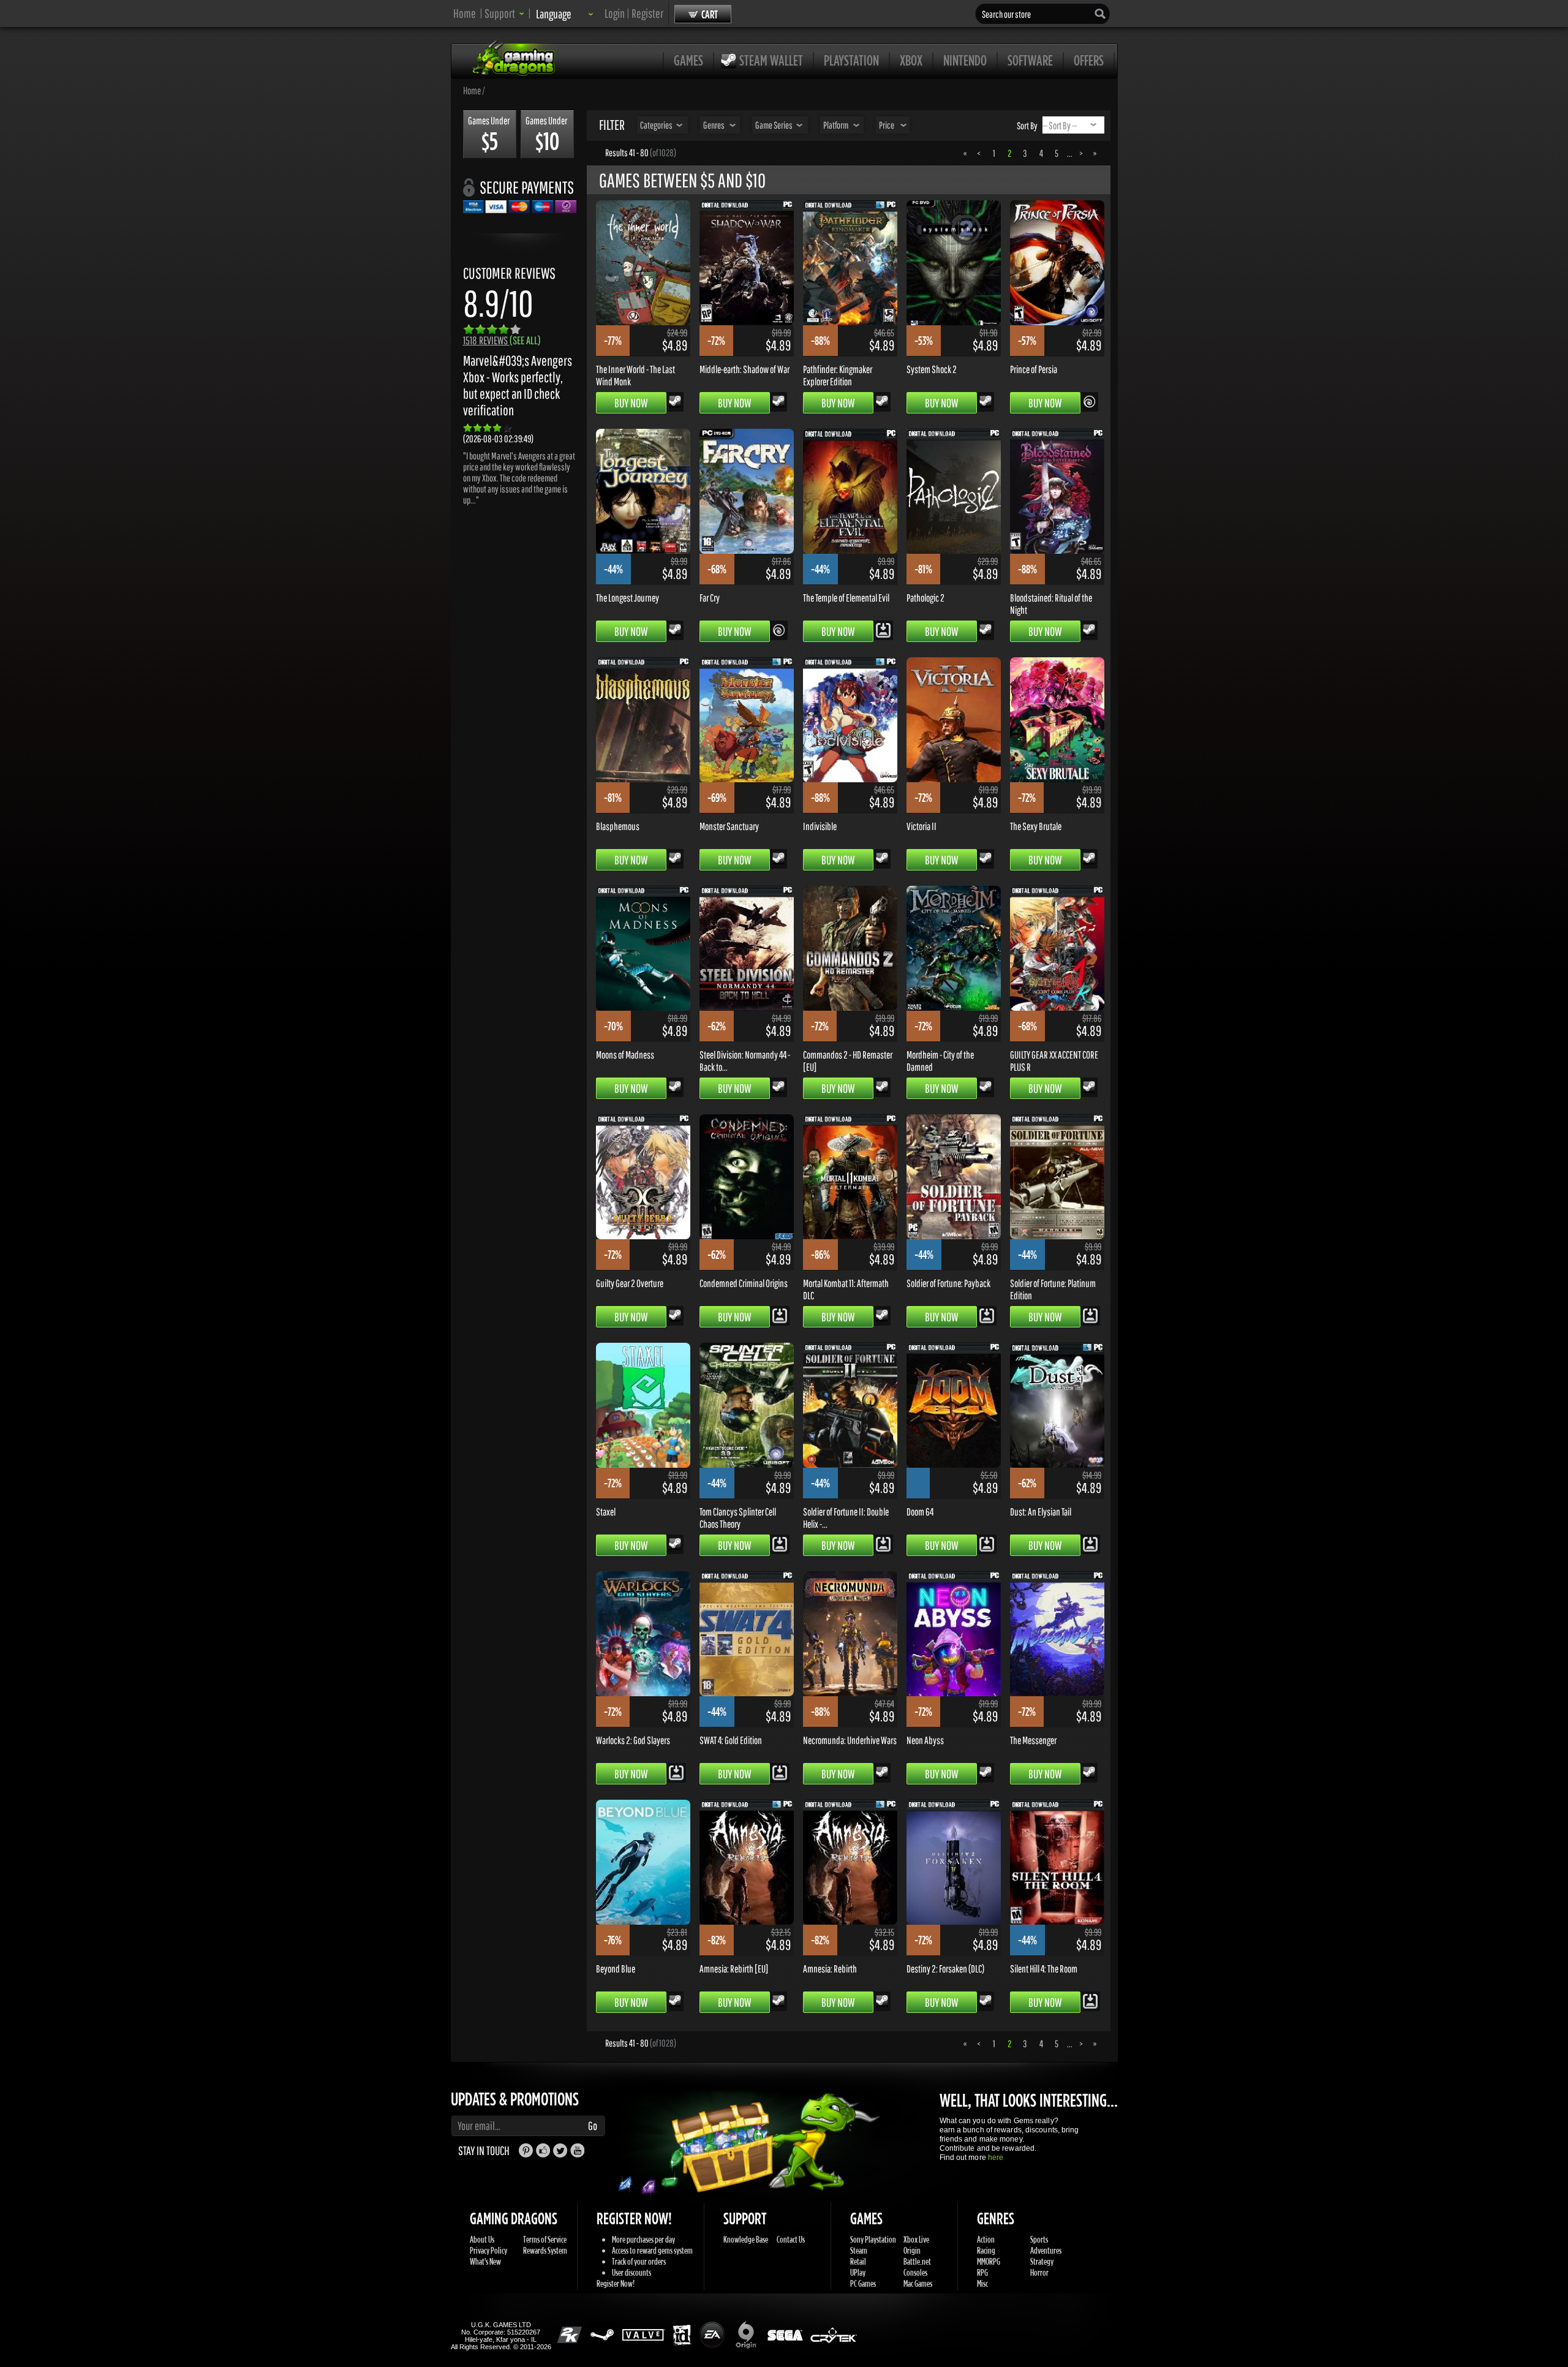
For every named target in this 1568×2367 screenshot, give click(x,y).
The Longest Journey (628, 597)
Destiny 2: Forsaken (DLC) (945, 1968)
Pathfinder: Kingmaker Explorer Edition (838, 375)
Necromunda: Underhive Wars (850, 1740)
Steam (859, 2250)
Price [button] (887, 125)
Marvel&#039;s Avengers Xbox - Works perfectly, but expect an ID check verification (518, 385)
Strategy (1042, 2261)
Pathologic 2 (925, 597)
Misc (982, 2283)
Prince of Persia (1034, 369)
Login (615, 13)
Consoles (915, 2272)
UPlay (858, 2272)
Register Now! (616, 2283)
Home (465, 13)
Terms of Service (545, 2239)
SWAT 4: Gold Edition (731, 1740)
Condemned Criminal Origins (744, 1283)
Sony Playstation (873, 2239)
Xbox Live (916, 2239)
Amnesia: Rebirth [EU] (734, 1968)
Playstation (851, 60)
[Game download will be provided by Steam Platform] (675, 401)
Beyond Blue (616, 1968)
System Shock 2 (932, 369)
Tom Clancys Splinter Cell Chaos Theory (738, 1517)
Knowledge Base (746, 2239)
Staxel (606, 1511)
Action (986, 2239)
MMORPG (989, 2261)
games (688, 60)
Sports (1039, 2239)
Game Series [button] (774, 125)
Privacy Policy (488, 2250)
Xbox (911, 60)
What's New (485, 2261)
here (996, 2157)
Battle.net (917, 2261)
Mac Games (918, 2283)
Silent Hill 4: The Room (1044, 1968)
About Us (482, 2239)
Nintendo (965, 60)
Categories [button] (656, 125)
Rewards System (545, 2250)
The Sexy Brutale (1036, 826)
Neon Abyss (925, 1740)
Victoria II (922, 826)
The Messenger (1033, 1740)
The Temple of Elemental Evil (846, 597)
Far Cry (710, 597)
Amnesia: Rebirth (830, 1968)
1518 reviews (502, 340)
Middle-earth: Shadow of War (744, 369)
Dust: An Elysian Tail (1041, 1511)
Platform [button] (836, 125)
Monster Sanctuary (729, 826)
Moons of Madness (625, 1054)
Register (647, 13)
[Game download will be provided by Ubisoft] (1089, 401)
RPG (982, 2272)
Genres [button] (714, 125)
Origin (912, 2250)
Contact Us (791, 2239)
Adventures (1046, 2250)
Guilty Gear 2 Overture (630, 1283)
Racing (986, 2250)
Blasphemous (618, 826)
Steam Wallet (771, 60)
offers (1089, 60)
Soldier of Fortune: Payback (948, 1283)
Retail (858, 2261)
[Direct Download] (883, 629)
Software (1030, 60)
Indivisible (820, 826)
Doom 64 (920, 1511)
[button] (504, 13)
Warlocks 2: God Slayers (633, 1740)
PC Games (863, 2283)
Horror (1039, 2272)
